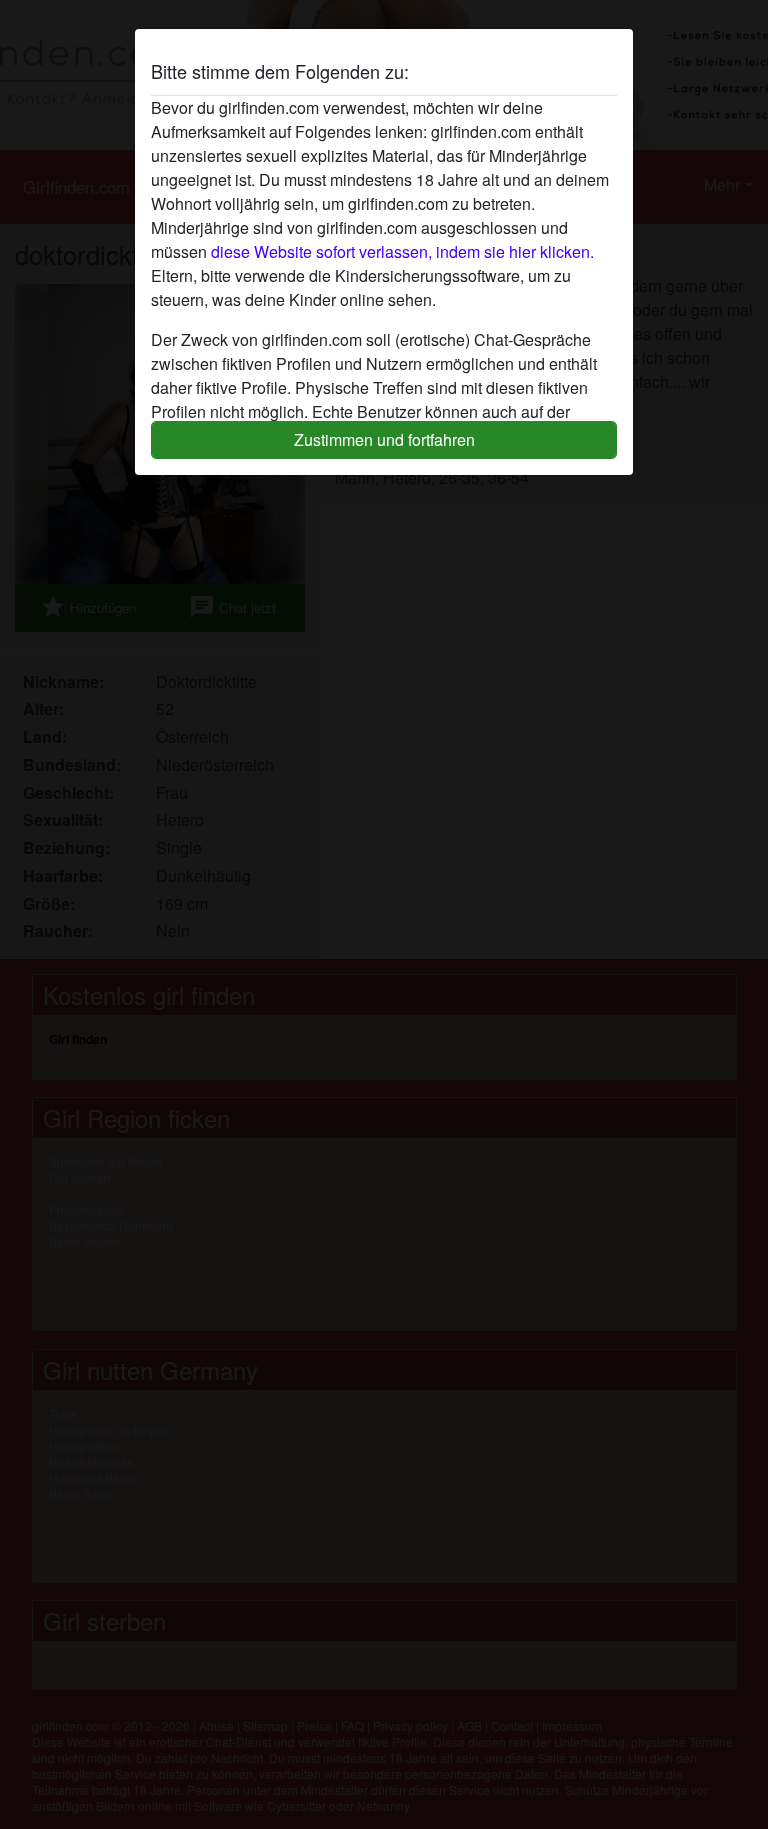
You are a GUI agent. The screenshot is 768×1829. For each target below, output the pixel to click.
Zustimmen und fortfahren (384, 439)
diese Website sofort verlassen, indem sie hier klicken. (402, 251)
